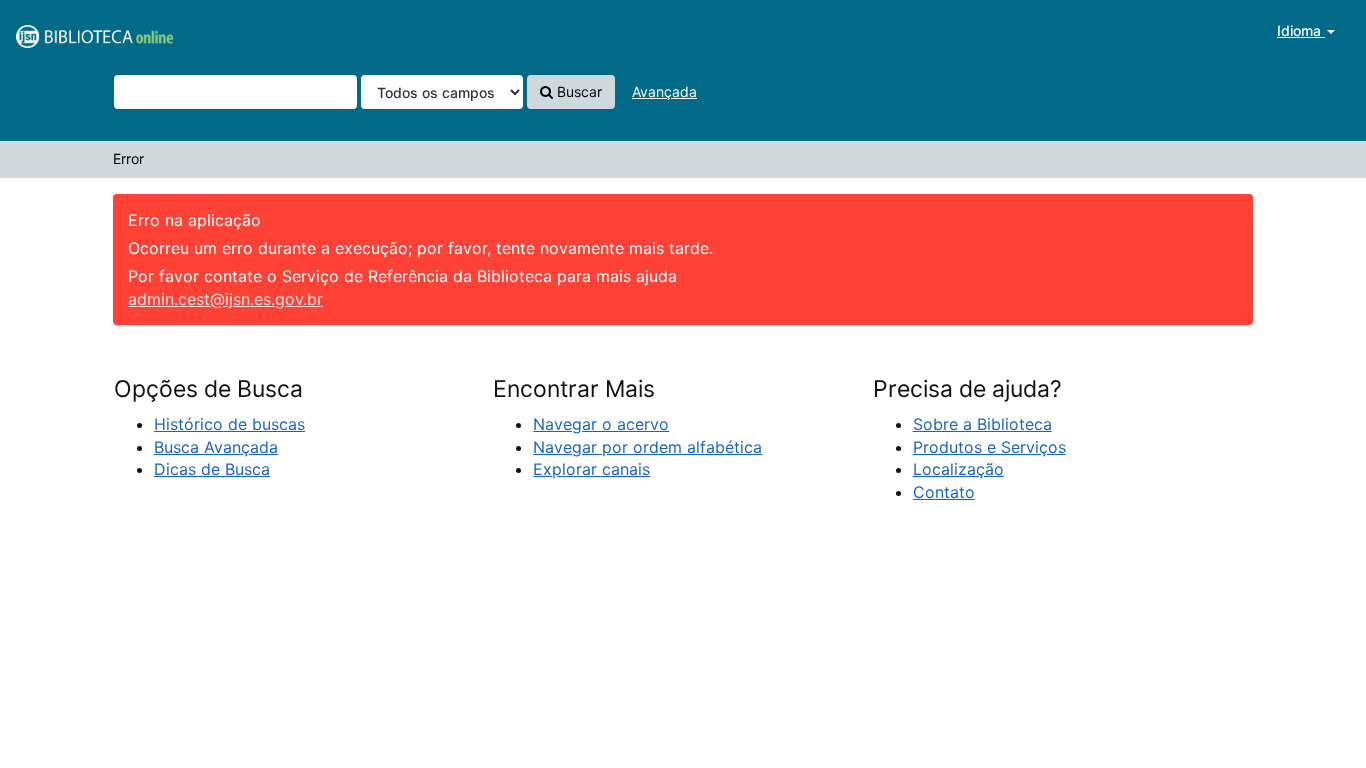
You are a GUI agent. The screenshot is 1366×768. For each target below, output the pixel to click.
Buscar (577, 91)
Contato (944, 492)
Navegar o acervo (601, 424)
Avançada (664, 91)
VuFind (65, 31)
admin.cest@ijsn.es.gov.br (225, 299)
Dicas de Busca (212, 469)
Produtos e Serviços (989, 447)
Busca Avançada (216, 447)
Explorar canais (591, 469)
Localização (958, 469)
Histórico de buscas (229, 424)
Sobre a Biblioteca (982, 424)
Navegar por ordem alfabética (647, 447)
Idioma (1301, 30)
